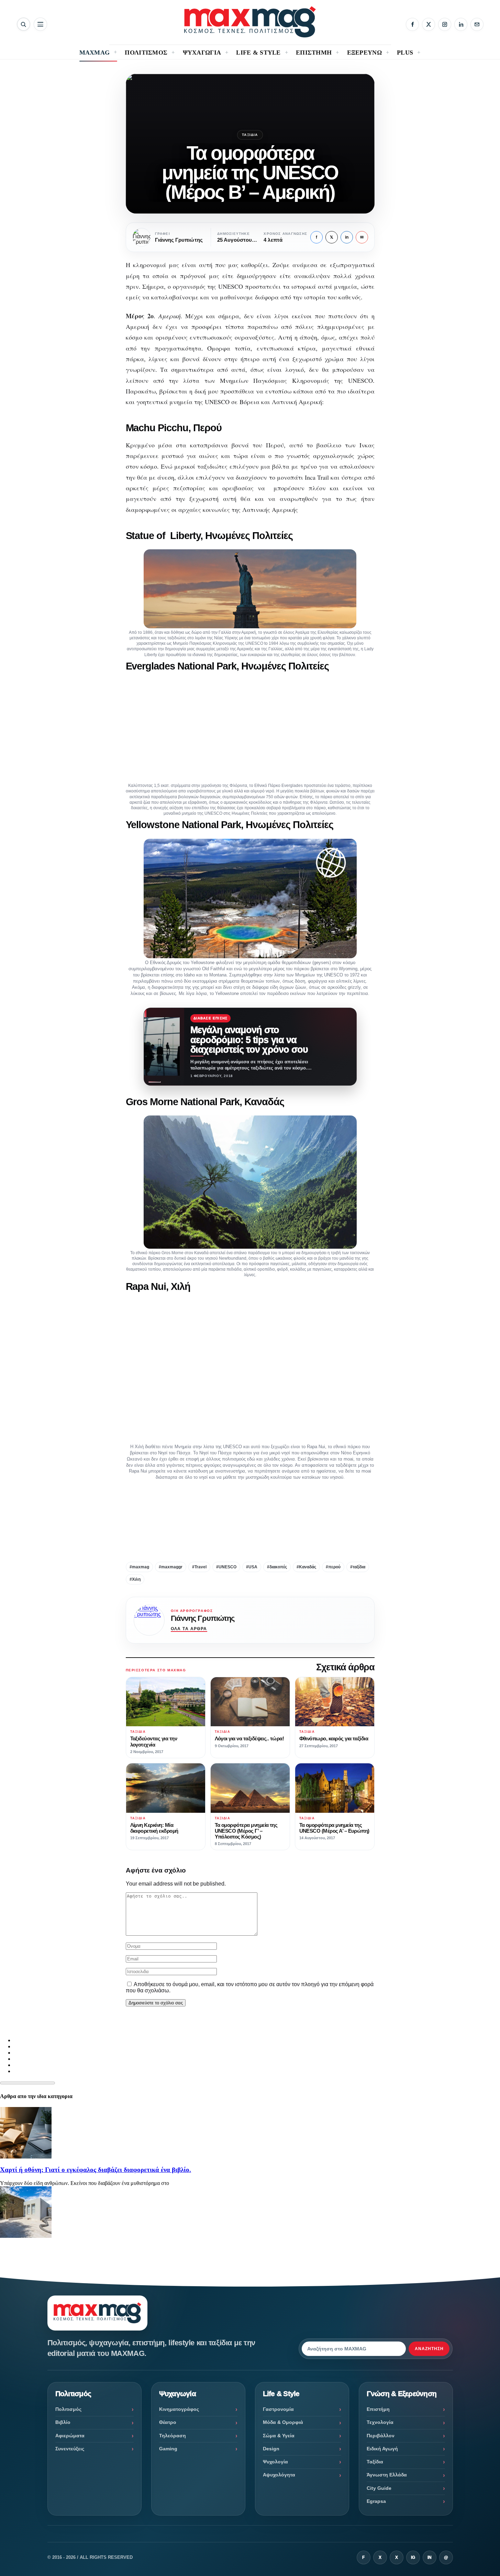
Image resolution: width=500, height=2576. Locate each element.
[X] (429, 24)
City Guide (379, 2488)
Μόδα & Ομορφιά (283, 2422)
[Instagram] (445, 24)
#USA (252, 1567)
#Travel (199, 1567)
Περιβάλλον (381, 2436)
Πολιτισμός (68, 2409)
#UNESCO (226, 1567)
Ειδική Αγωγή (382, 2449)
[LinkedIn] (461, 24)
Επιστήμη (378, 2409)
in (347, 237)
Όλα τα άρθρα (189, 1629)
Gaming (168, 2449)
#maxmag (139, 1567)
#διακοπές (277, 1567)
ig (413, 2557)
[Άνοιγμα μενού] (40, 24)
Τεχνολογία (380, 2422)
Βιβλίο (63, 2422)
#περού (333, 1567)
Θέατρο (168, 2422)
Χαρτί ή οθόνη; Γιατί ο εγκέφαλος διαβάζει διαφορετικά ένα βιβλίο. (96, 2170)
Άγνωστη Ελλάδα (387, 2475)
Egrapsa (376, 2501)
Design (271, 2449)
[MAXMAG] (250, 22)
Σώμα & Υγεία (279, 2436)
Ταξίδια (250, 135)
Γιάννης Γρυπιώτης (203, 1618)
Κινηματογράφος (179, 2409)
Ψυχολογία (275, 2462)
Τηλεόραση (173, 2436)
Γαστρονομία (278, 2409)
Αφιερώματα (70, 2436)
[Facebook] (412, 24)
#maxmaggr (171, 1567)
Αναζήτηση (429, 2349)
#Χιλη (135, 1579)
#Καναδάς (306, 1567)
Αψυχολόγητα (279, 2475)
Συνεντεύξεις (70, 2449)
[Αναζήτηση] (24, 24)
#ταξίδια (358, 1567)
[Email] (477, 24)
